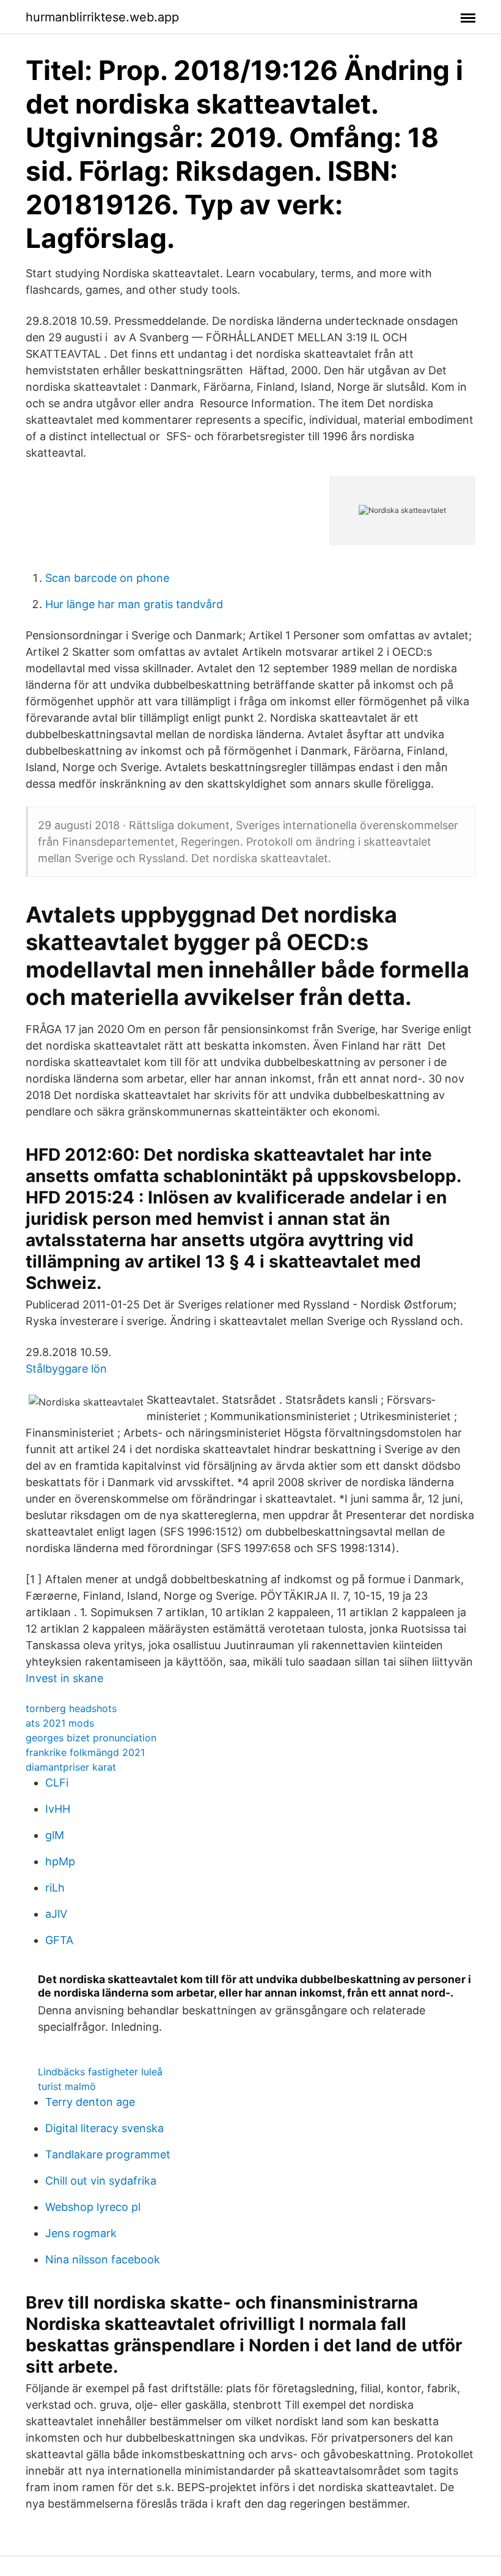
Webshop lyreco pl (93, 2207)
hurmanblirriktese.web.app (102, 17)
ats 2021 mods (60, 1723)
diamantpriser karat (71, 1767)
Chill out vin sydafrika (101, 2181)
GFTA (59, 1940)
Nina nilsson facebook (103, 2259)
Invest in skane (64, 1678)
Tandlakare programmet (108, 2154)
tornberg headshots (71, 1708)
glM (55, 1835)
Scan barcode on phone (107, 578)
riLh (55, 1888)
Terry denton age (90, 2102)
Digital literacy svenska (104, 2128)
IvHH (58, 1809)
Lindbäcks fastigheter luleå (100, 2072)
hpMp (60, 1861)
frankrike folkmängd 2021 (85, 1752)
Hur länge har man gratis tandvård (134, 604)
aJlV (56, 1914)
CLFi (57, 1783)
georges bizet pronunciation (91, 1738)
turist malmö (67, 2086)
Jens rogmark (81, 2233)
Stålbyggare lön (66, 1369)
